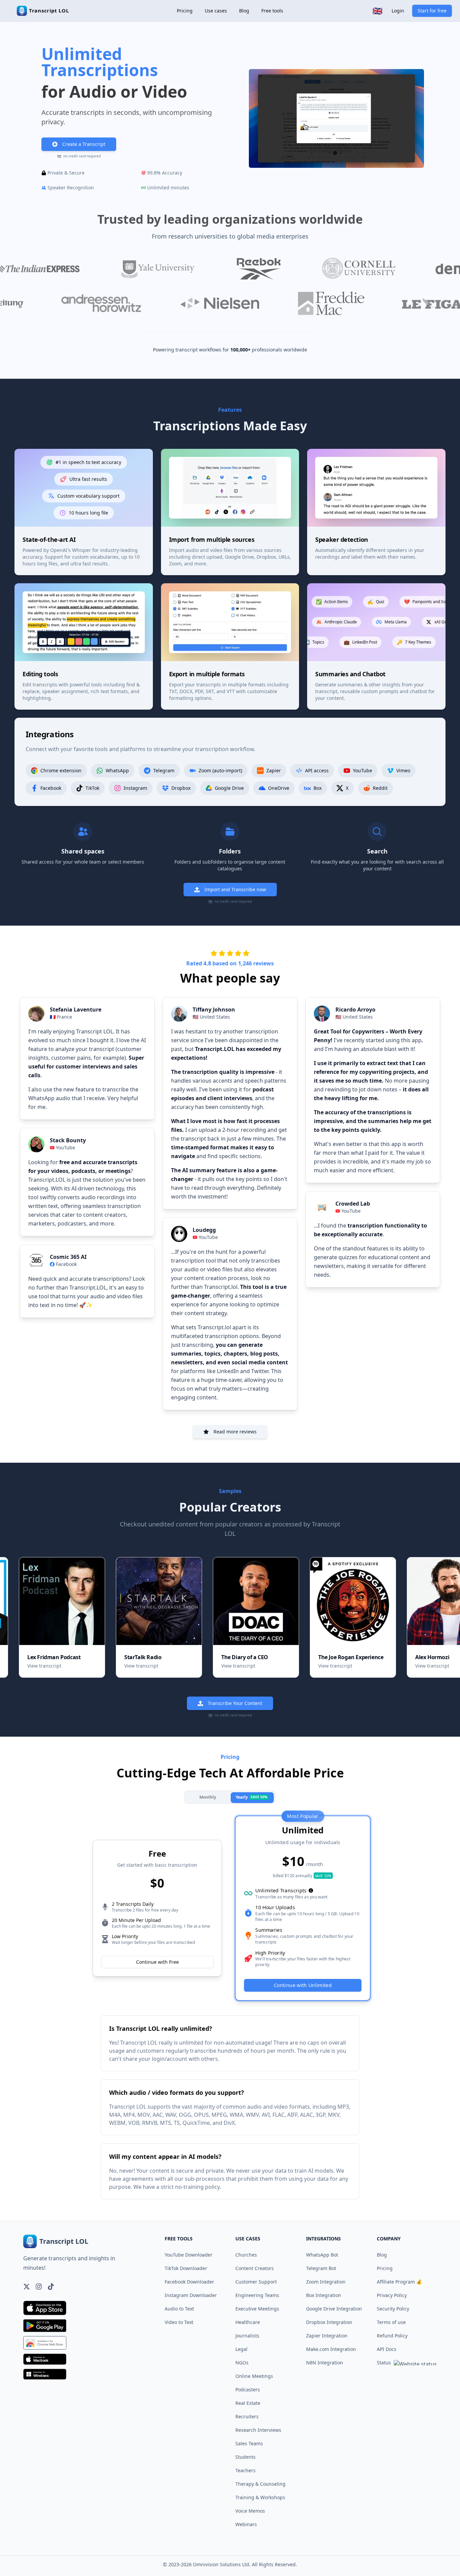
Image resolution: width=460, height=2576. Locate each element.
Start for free (432, 11)
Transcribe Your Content (235, 1703)
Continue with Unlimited (303, 1985)
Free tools (272, 11)
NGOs (242, 2363)
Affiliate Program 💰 (399, 2282)
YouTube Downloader (189, 2255)
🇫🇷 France (61, 1017)
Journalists (247, 2336)
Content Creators (255, 2268)
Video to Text (179, 2322)
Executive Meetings (257, 2309)
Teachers (245, 2470)
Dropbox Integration (329, 2322)
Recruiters (247, 2416)
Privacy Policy (392, 2295)
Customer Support (256, 2282)
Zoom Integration (326, 2282)
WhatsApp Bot (322, 2255)
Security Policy (393, 2309)
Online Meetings (254, 2376)
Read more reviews (235, 1432)
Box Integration (324, 2295)
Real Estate (248, 2403)
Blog (244, 11)
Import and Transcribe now (235, 889)
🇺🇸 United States (211, 1017)
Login (398, 11)
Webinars (246, 2524)
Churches (246, 2255)
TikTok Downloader (186, 2268)
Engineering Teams (257, 2295)
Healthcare (248, 2322)
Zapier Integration (327, 2336)
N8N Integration (325, 2363)
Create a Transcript (84, 144)
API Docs (387, 2349)
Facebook (66, 1264)
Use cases (216, 11)
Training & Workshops (260, 2497)
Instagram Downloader (191, 2295)
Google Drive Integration (334, 2309)
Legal (241, 2349)
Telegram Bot (321, 2268)
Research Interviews (258, 2430)
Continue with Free (157, 1962)
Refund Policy (392, 2336)
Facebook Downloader (189, 2282)
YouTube (65, 1147)
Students (245, 2457)
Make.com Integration (331, 2349)
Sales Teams (249, 2443)
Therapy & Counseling (260, 2484)
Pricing (185, 11)
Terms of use (391, 2322)
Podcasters (248, 2389)
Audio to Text (179, 2309)
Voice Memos (250, 2511)
